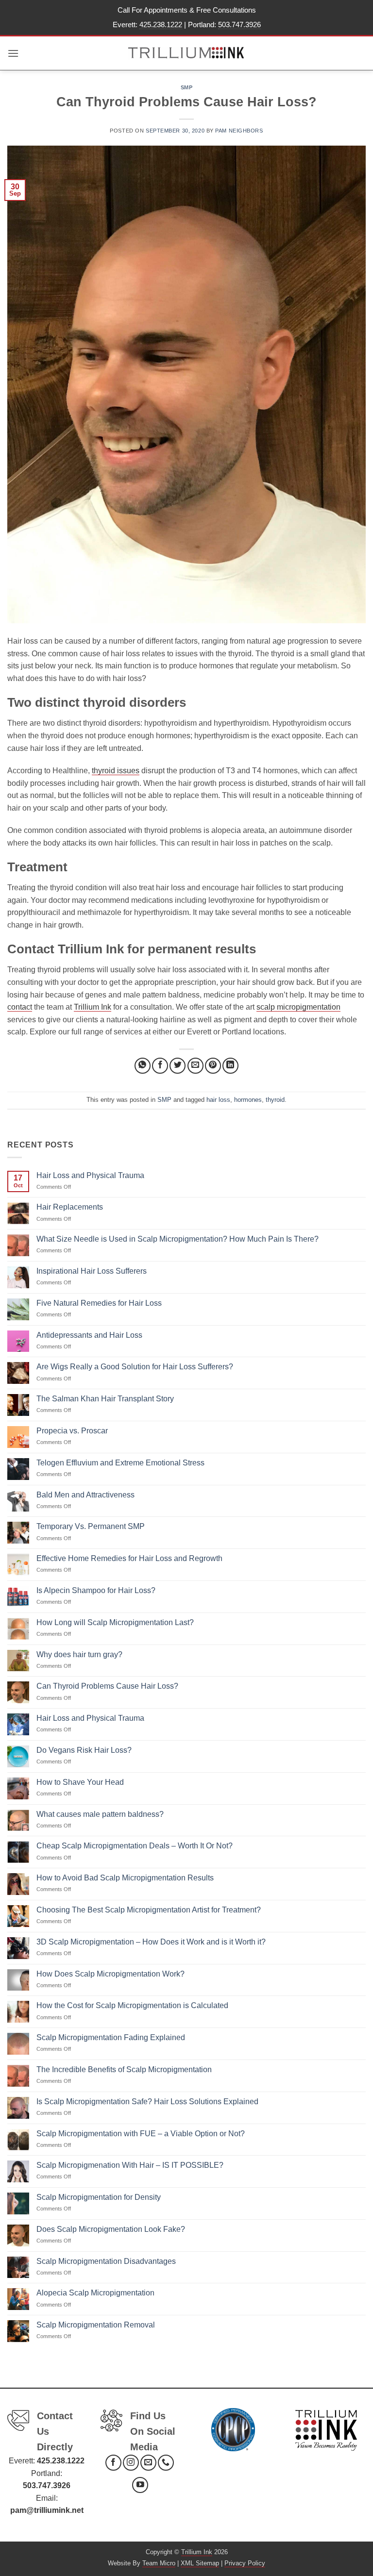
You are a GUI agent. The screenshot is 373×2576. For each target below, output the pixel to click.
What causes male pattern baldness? (100, 1814)
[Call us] (166, 2463)
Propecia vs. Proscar (72, 1431)
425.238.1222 (161, 25)
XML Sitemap (200, 2563)
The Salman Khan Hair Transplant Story (105, 1399)
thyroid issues (116, 771)
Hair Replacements (70, 1207)
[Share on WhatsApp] (143, 1066)
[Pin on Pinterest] (213, 1066)
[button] (13, 53)
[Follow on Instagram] (131, 2463)
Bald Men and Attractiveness (85, 1495)
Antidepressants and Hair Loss (89, 1335)
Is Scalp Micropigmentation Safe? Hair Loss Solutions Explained (147, 2102)
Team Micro (159, 2563)
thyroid (275, 1100)
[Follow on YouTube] (140, 2485)
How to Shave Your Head (80, 1782)
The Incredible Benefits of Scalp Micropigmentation (124, 2069)
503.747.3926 (239, 25)
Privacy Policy (245, 2563)
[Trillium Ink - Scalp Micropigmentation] (187, 53)
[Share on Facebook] (160, 1066)
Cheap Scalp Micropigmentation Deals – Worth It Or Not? (135, 1846)
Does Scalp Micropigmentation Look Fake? (111, 2229)
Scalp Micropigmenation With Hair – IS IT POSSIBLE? (130, 2165)
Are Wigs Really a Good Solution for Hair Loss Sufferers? (135, 1367)
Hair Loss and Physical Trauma (90, 1175)
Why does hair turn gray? (79, 1654)
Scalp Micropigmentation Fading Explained (111, 2037)
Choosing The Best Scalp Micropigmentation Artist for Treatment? (149, 1910)
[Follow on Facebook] (113, 2463)
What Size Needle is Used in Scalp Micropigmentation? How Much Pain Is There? (178, 1239)
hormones (248, 1100)
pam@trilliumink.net (47, 2510)
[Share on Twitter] (178, 1066)
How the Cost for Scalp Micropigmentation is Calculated (132, 2005)
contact (20, 1007)
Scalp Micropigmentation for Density (99, 2197)
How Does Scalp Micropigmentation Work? (110, 1974)
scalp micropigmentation (298, 1007)
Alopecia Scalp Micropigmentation (95, 2293)
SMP (187, 87)
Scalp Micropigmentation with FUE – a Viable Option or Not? (141, 2134)
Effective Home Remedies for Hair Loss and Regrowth (129, 1558)
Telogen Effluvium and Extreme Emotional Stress (120, 1463)
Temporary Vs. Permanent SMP (91, 1526)
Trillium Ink (93, 1007)
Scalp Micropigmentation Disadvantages (106, 2261)
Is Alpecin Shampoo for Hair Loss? (96, 1590)
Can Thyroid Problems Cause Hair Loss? (107, 1686)
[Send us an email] (148, 2463)
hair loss (218, 1100)
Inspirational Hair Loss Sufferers (92, 1271)
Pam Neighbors (239, 131)
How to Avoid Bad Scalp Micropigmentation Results (125, 1878)
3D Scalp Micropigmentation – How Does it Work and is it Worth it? (151, 1942)
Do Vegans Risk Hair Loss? (84, 1750)
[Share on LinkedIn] (230, 1066)
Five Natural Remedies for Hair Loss (99, 1303)
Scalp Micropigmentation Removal (96, 2325)
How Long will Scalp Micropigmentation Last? (115, 1622)
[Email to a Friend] (195, 1066)
